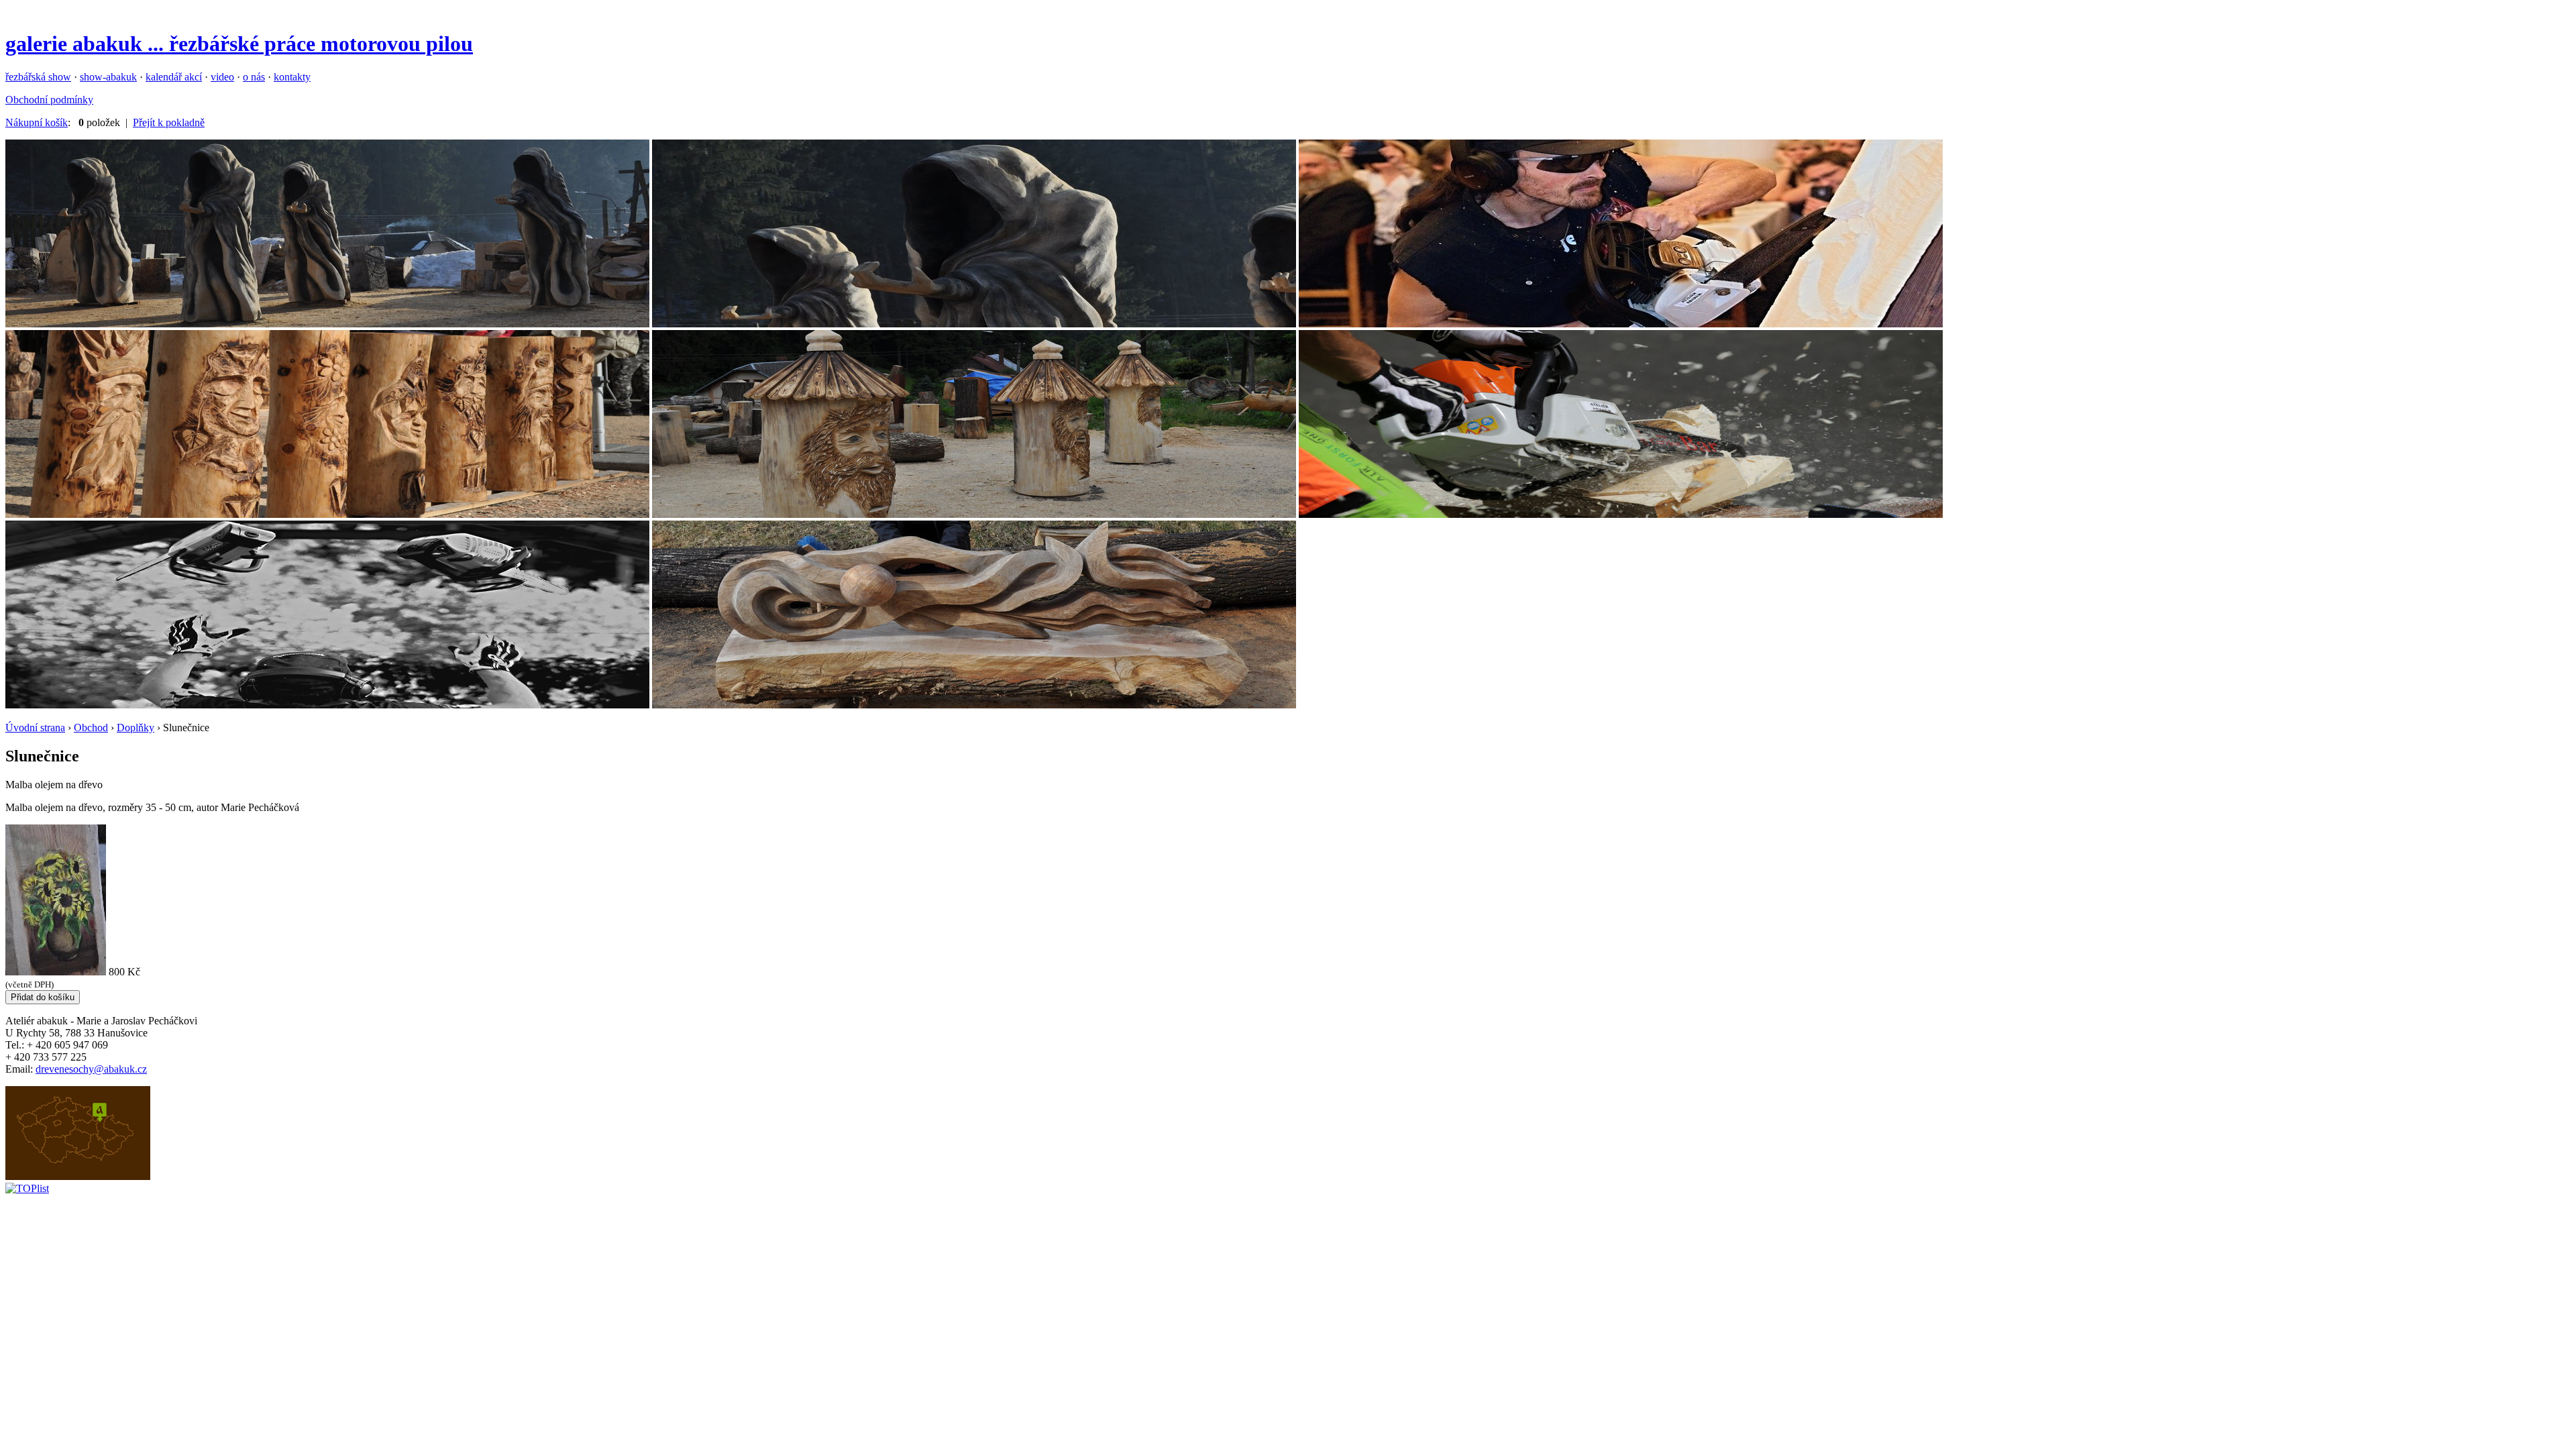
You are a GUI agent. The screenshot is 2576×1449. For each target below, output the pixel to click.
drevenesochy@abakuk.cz (91, 1069)
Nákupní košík (37, 122)
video (222, 77)
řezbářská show (38, 77)
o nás (254, 77)
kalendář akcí (174, 77)
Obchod (91, 728)
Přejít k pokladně (169, 122)
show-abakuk (108, 77)
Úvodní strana (35, 728)
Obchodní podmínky (49, 100)
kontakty (292, 77)
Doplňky (136, 728)
